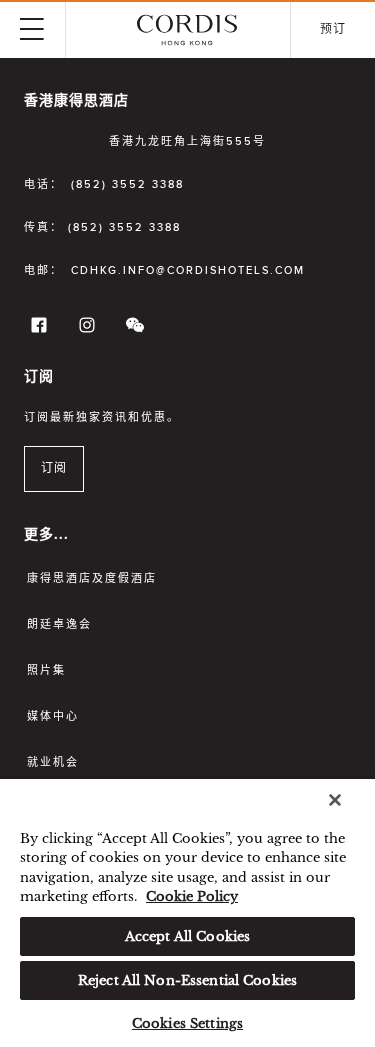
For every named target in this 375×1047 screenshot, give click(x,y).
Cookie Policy (192, 896)
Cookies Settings (187, 1023)
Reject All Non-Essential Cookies (187, 980)
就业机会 (53, 762)
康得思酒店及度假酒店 (92, 578)
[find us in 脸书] (36, 329)
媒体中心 (53, 716)
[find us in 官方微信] (132, 329)
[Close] (335, 800)
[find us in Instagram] (84, 329)
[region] (187, 913)
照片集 (46, 670)
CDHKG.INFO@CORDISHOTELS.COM (188, 270)
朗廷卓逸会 (59, 624)
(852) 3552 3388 (127, 184)
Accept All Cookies (187, 936)
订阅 (54, 469)
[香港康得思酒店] (187, 30)
